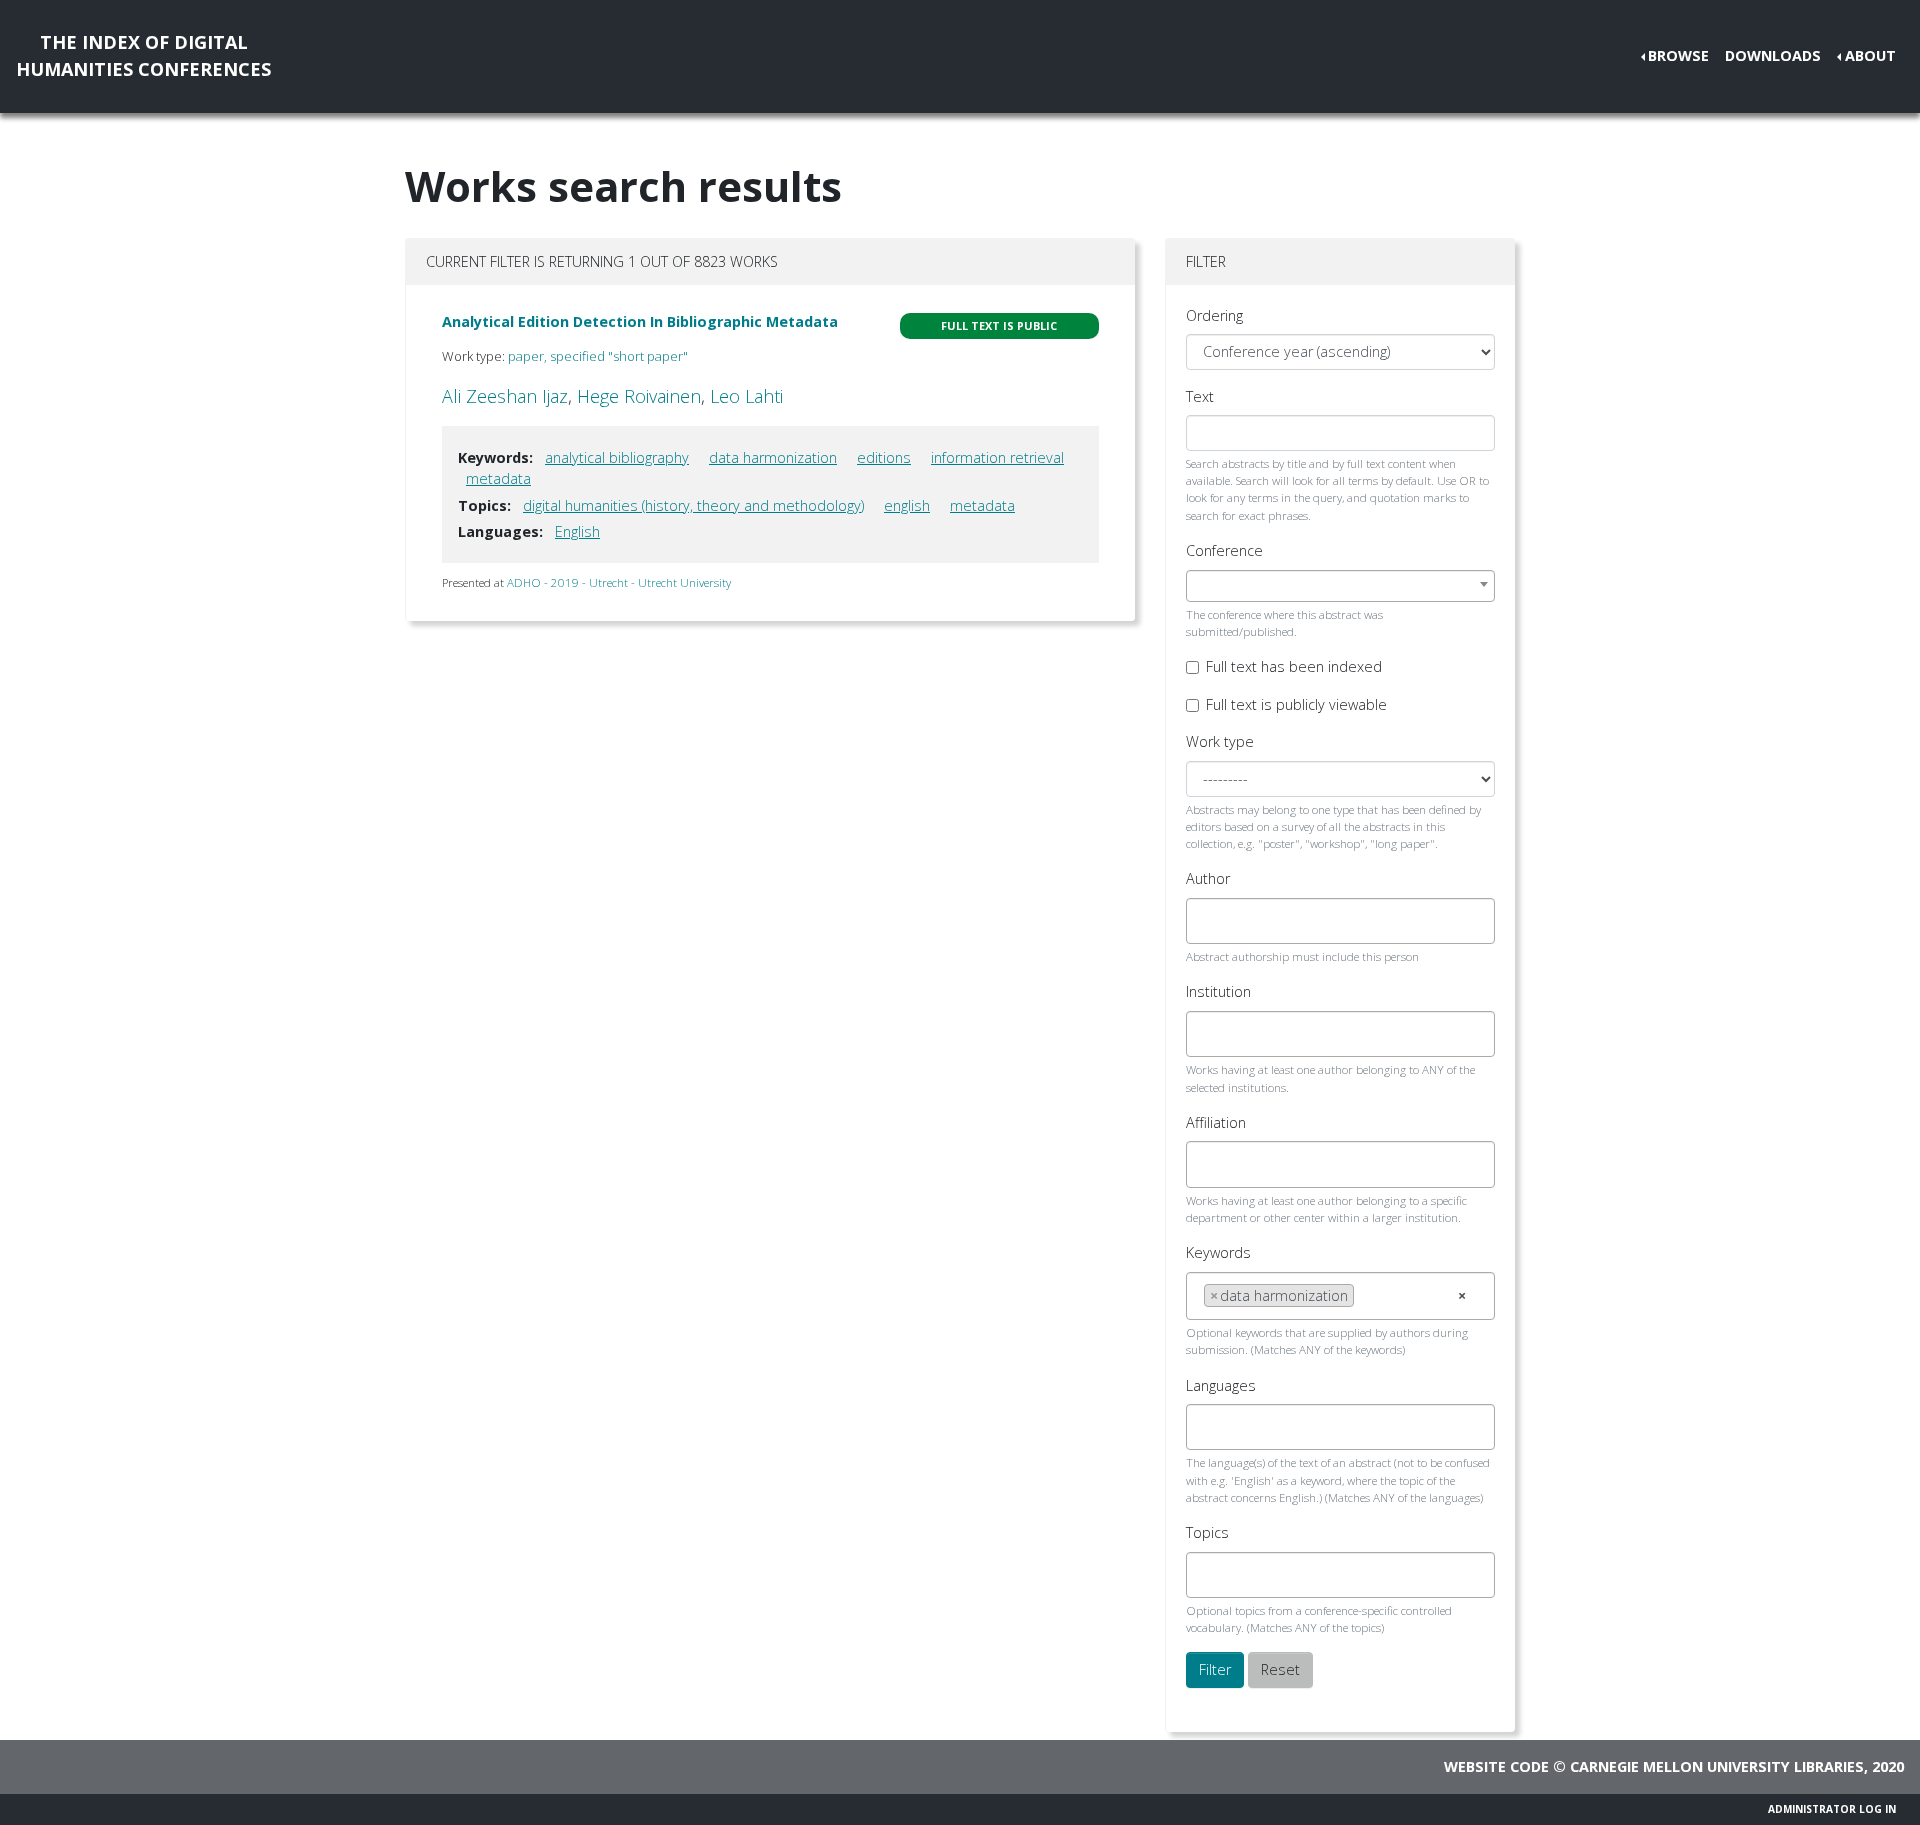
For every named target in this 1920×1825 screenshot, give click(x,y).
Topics (1207, 1532)
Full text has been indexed (1294, 666)
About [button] (1870, 55)
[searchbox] (1209, 921)
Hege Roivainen (639, 396)
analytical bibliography (617, 457)
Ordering (1214, 315)
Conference (1224, 550)
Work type (1220, 741)
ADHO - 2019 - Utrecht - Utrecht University (619, 582)
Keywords (1218, 1252)
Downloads (1773, 55)
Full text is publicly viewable (1296, 704)
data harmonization (773, 457)
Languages (1221, 1385)
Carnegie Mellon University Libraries (1717, 1766)
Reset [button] (1280, 1669)
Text (1200, 396)
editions (884, 457)
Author (1208, 878)
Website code (1496, 1766)
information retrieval (997, 457)
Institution (1218, 991)
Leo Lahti (746, 396)
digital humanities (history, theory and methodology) (693, 505)
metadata (498, 478)
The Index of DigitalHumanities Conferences (143, 55)
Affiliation (1216, 1122)
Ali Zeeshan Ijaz (505, 396)
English (577, 531)
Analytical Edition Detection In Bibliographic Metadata (640, 321)
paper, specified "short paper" (598, 356)
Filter (1215, 1669)
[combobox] (1340, 586)
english (907, 505)
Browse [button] (1678, 55)
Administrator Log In (1832, 1809)
